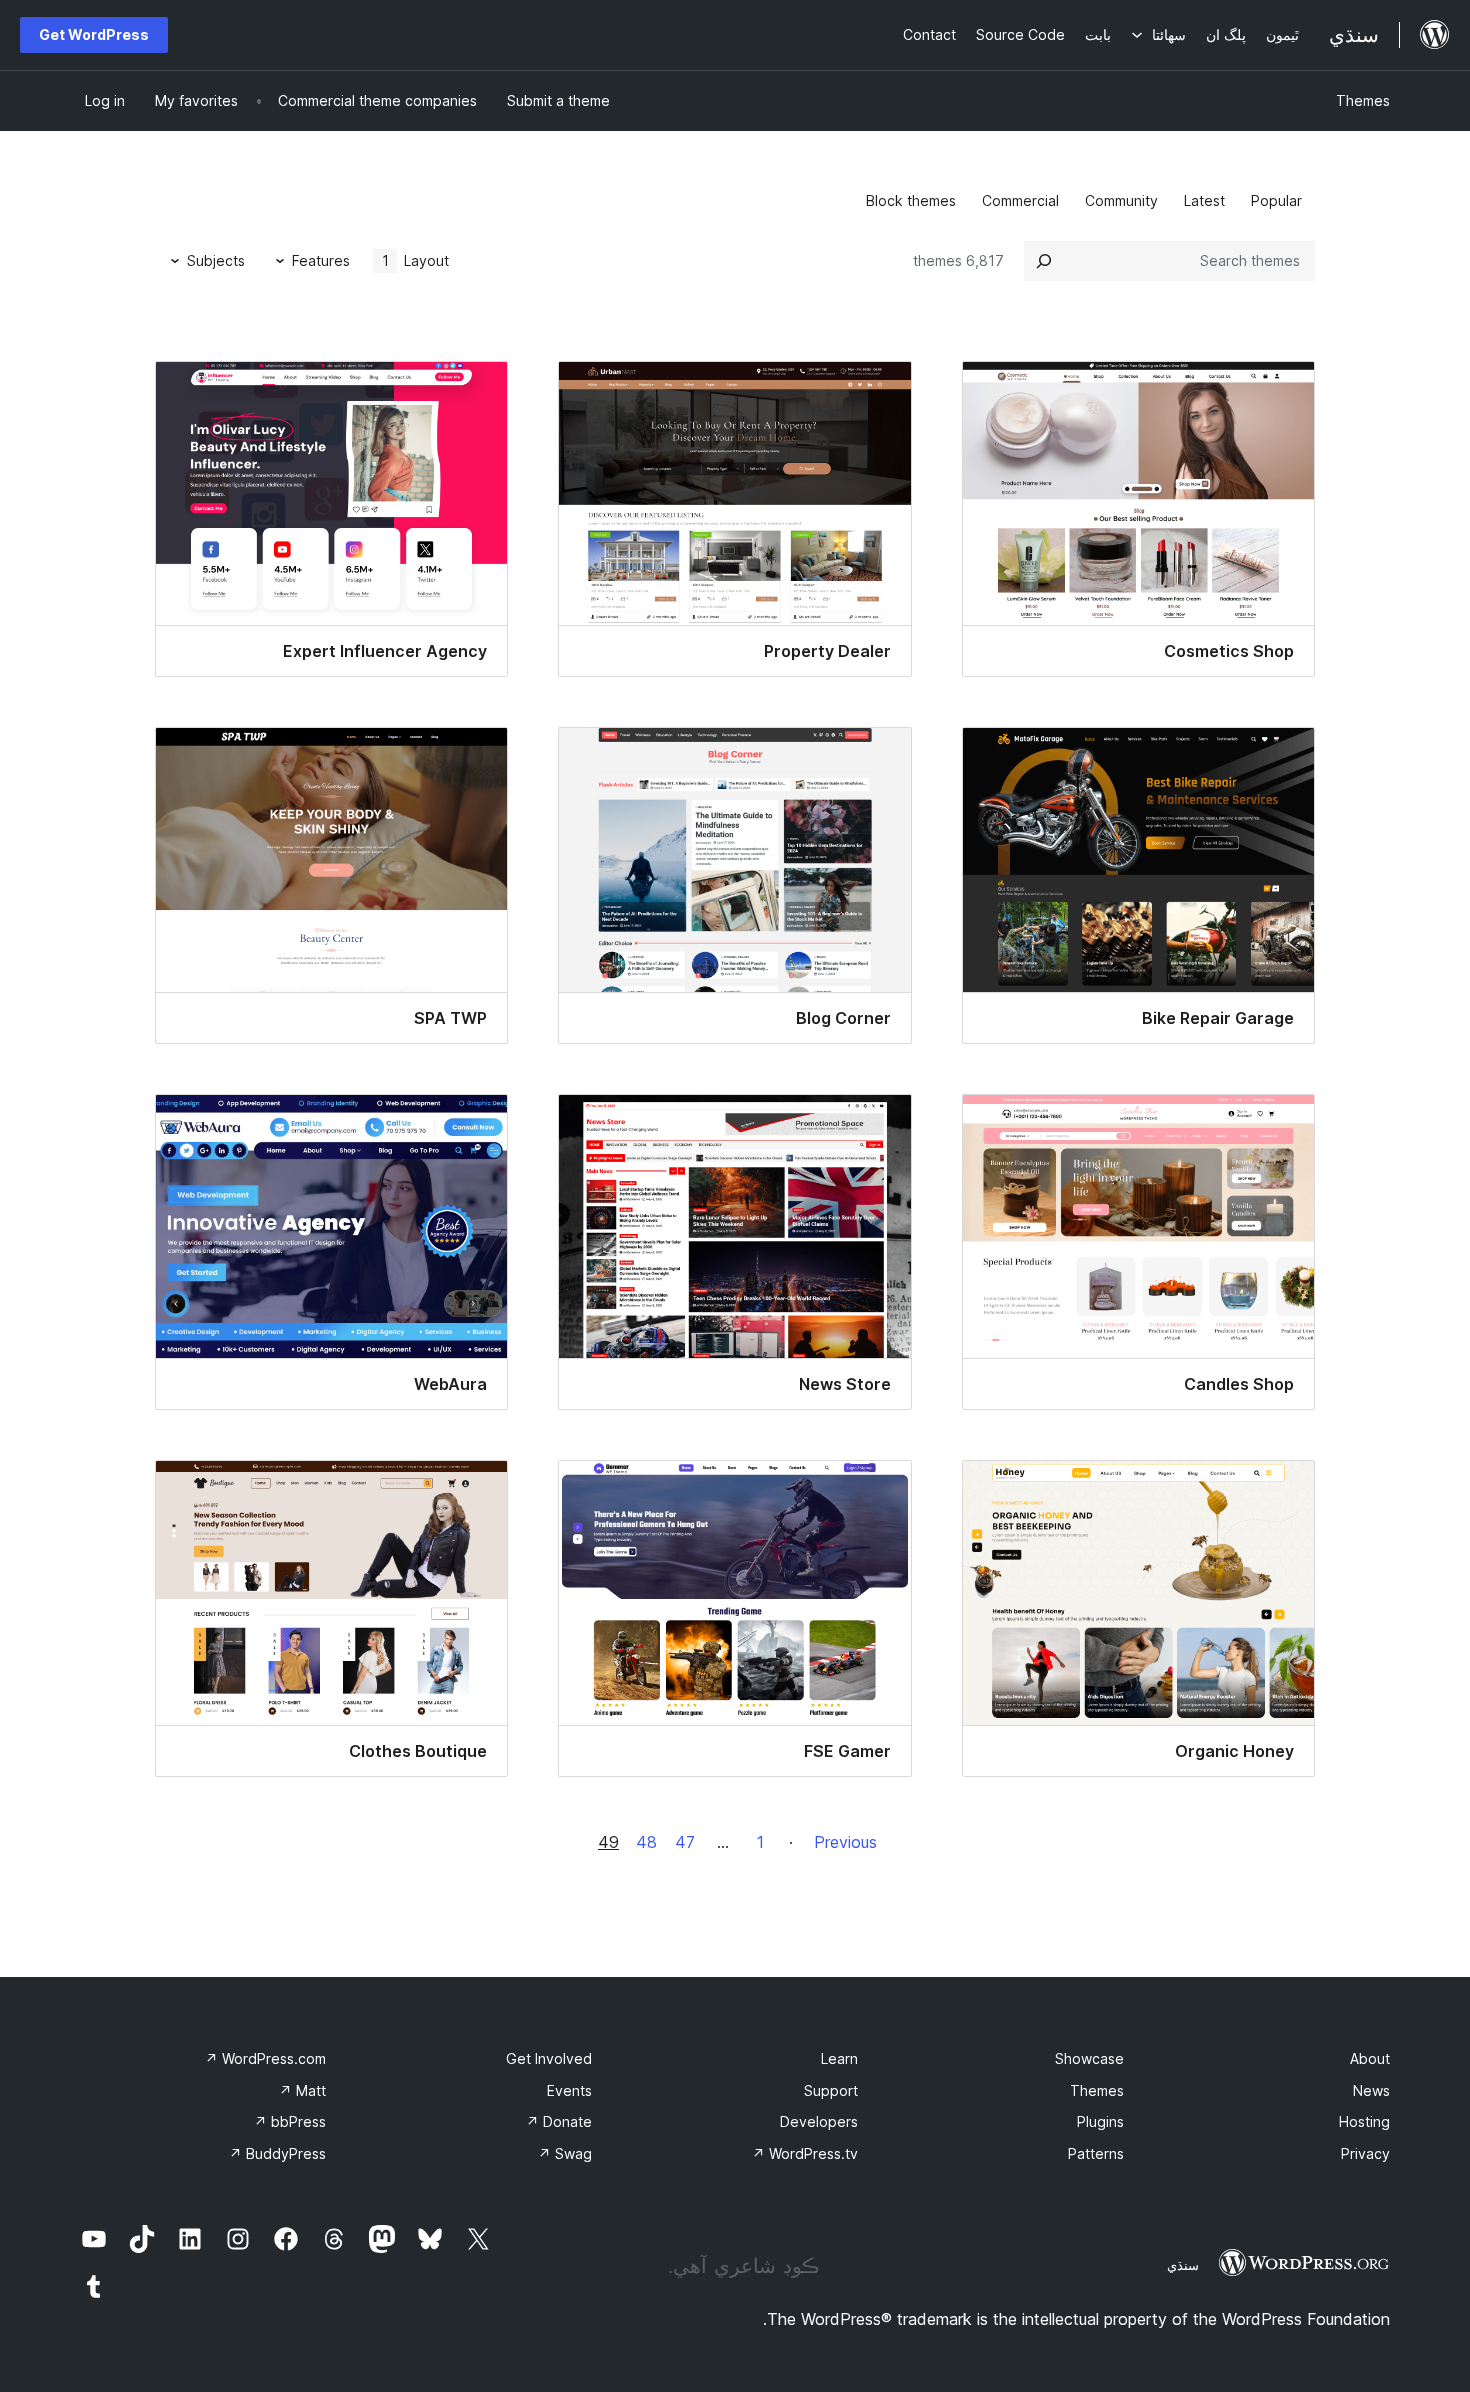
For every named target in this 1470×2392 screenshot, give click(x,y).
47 (685, 1842)
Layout (416, 260)
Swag (565, 2153)
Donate (559, 2121)
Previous (845, 1842)
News (1371, 2090)
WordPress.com (265, 2058)
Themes (1363, 100)
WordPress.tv (805, 2153)
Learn (839, 2058)
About (1370, 2058)
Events (569, 2090)
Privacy (1365, 2153)
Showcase (1089, 2058)
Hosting (1364, 2121)
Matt (302, 2090)
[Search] (1044, 261)
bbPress (290, 2121)
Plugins (1100, 2121)
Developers (819, 2121)
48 (646, 1842)
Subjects (216, 260)
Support (831, 2090)
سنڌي (1183, 2265)
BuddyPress (277, 2153)
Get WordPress (94, 34)
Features (321, 260)
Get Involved (549, 2058)
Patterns (1096, 2153)
